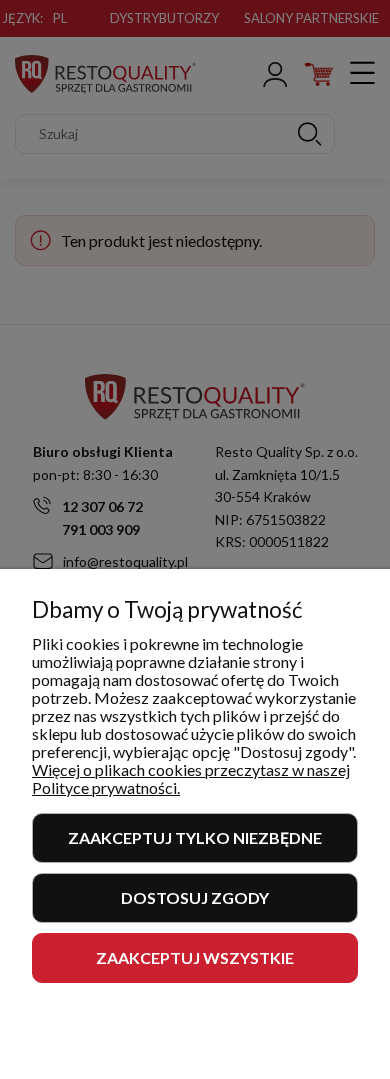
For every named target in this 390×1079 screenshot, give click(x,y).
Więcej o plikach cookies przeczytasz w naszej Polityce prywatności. (191, 778)
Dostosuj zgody (195, 897)
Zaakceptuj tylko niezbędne (195, 837)
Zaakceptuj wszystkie (195, 957)
